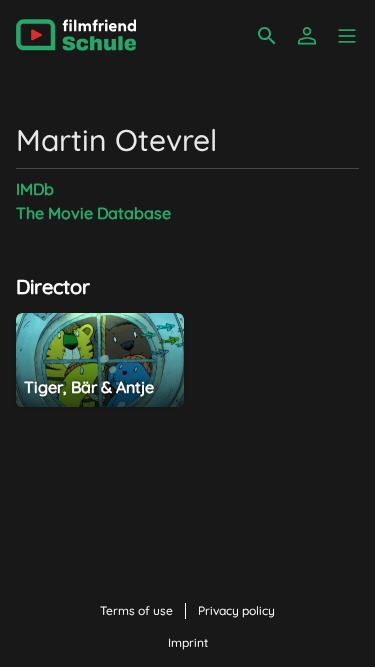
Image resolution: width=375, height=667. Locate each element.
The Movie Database (93, 213)
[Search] (267, 36)
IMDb (35, 189)
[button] (347, 36)
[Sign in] (307, 36)
